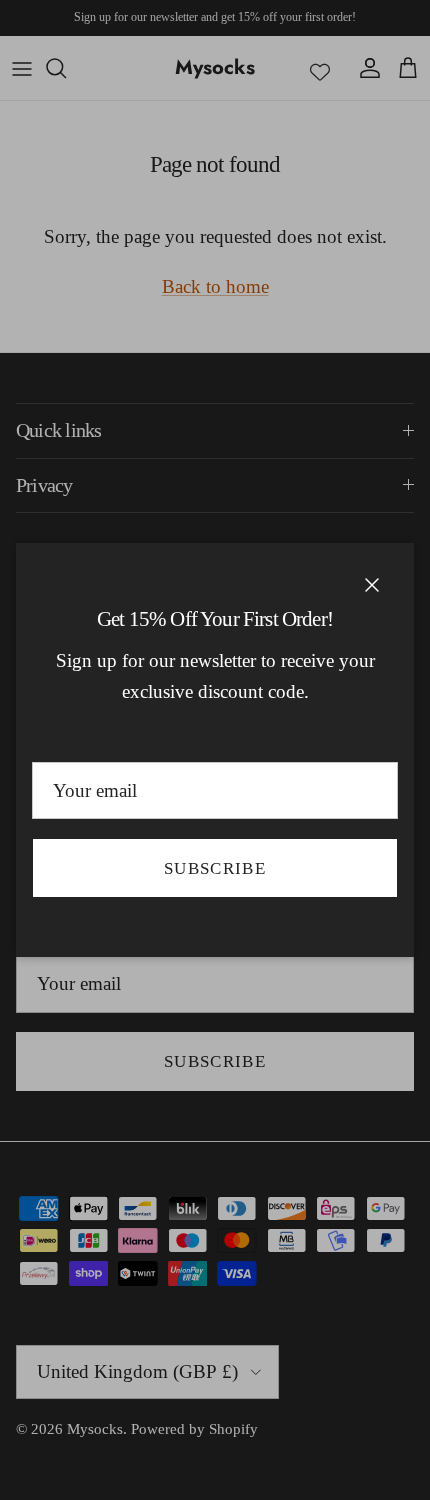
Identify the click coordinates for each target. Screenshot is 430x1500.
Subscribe (215, 868)
